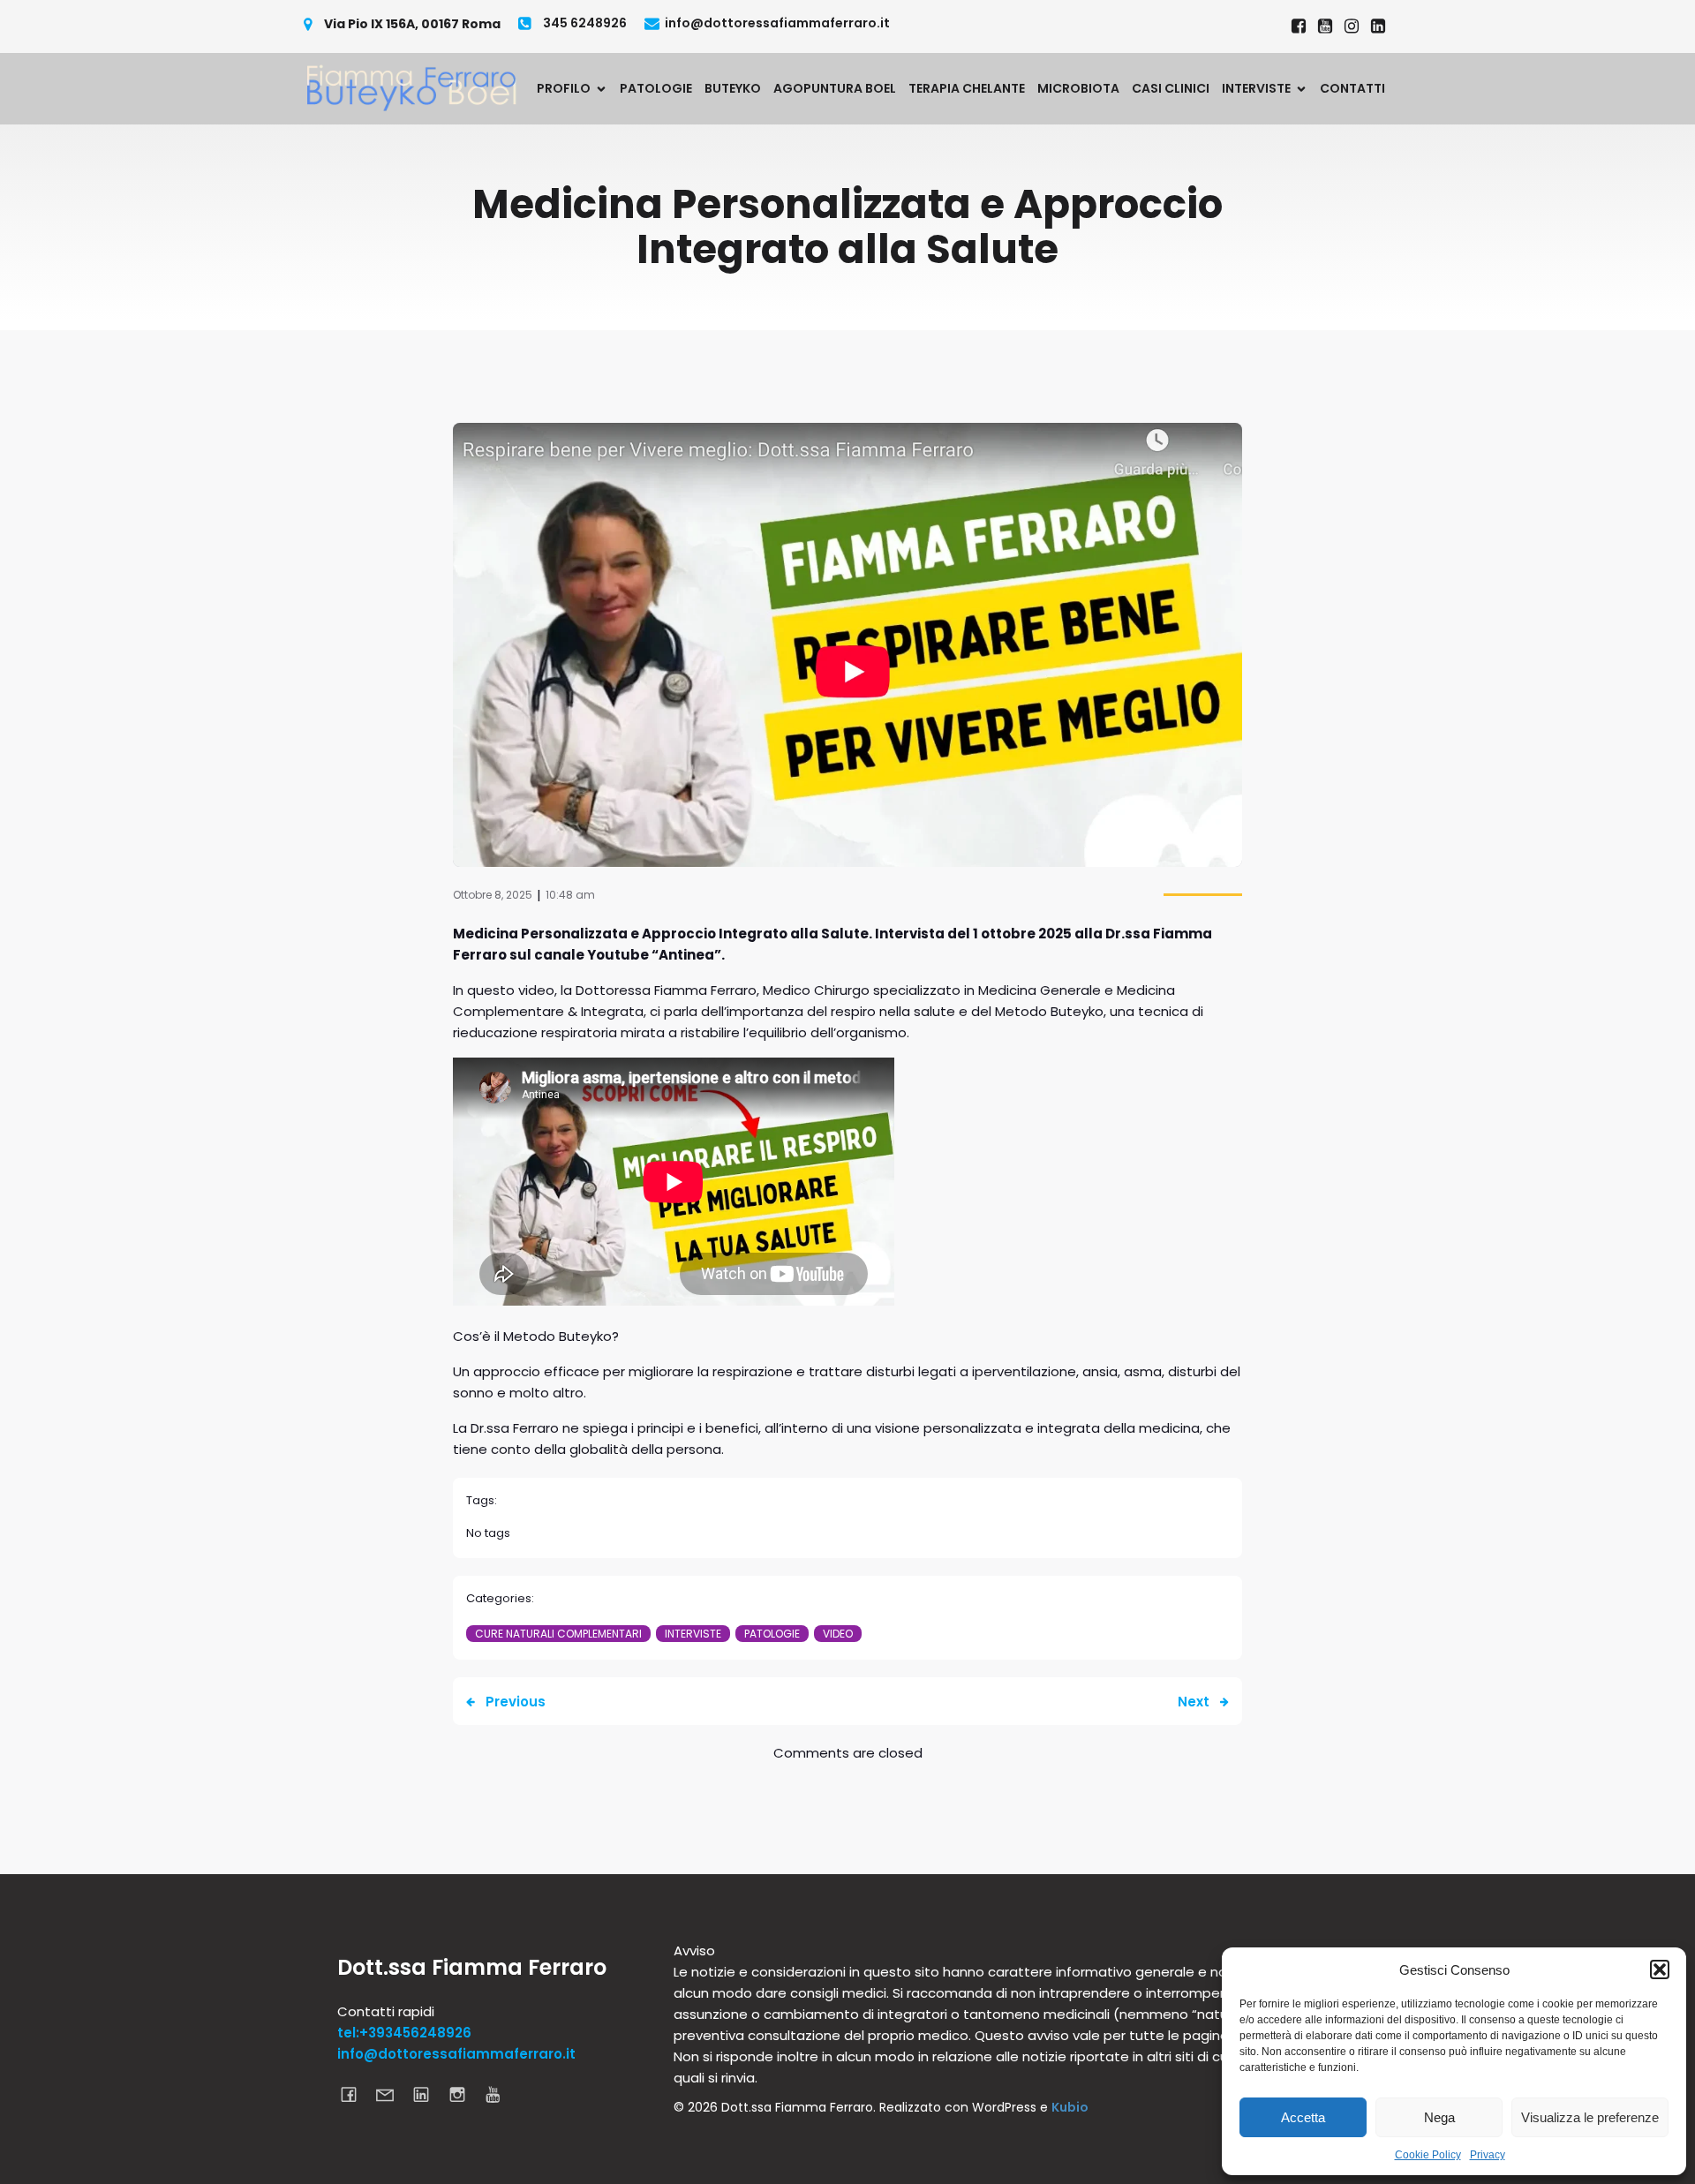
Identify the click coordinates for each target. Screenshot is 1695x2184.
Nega (1439, 2117)
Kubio (1070, 2107)
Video (838, 1634)
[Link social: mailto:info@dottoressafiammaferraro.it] (392, 2094)
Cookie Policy (1428, 2155)
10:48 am (570, 895)
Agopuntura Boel (835, 88)
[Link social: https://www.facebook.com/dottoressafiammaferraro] (1299, 26)
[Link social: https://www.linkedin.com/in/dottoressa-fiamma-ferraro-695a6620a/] (1378, 26)
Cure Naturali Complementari (558, 1634)
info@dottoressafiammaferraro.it (456, 2054)
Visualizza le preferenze (1590, 2117)
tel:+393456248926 (404, 2033)
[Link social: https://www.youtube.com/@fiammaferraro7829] (1325, 26)
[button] (1660, 1969)
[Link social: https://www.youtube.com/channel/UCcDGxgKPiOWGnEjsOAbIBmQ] (500, 2094)
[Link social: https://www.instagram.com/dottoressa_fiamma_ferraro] (1352, 26)
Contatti (1352, 88)
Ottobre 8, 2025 (493, 895)
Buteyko (733, 88)
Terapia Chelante (967, 88)
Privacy (1488, 2155)
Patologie (656, 88)
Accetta (1303, 2117)
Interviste (693, 1634)
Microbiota (1078, 88)
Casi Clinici (1171, 88)
